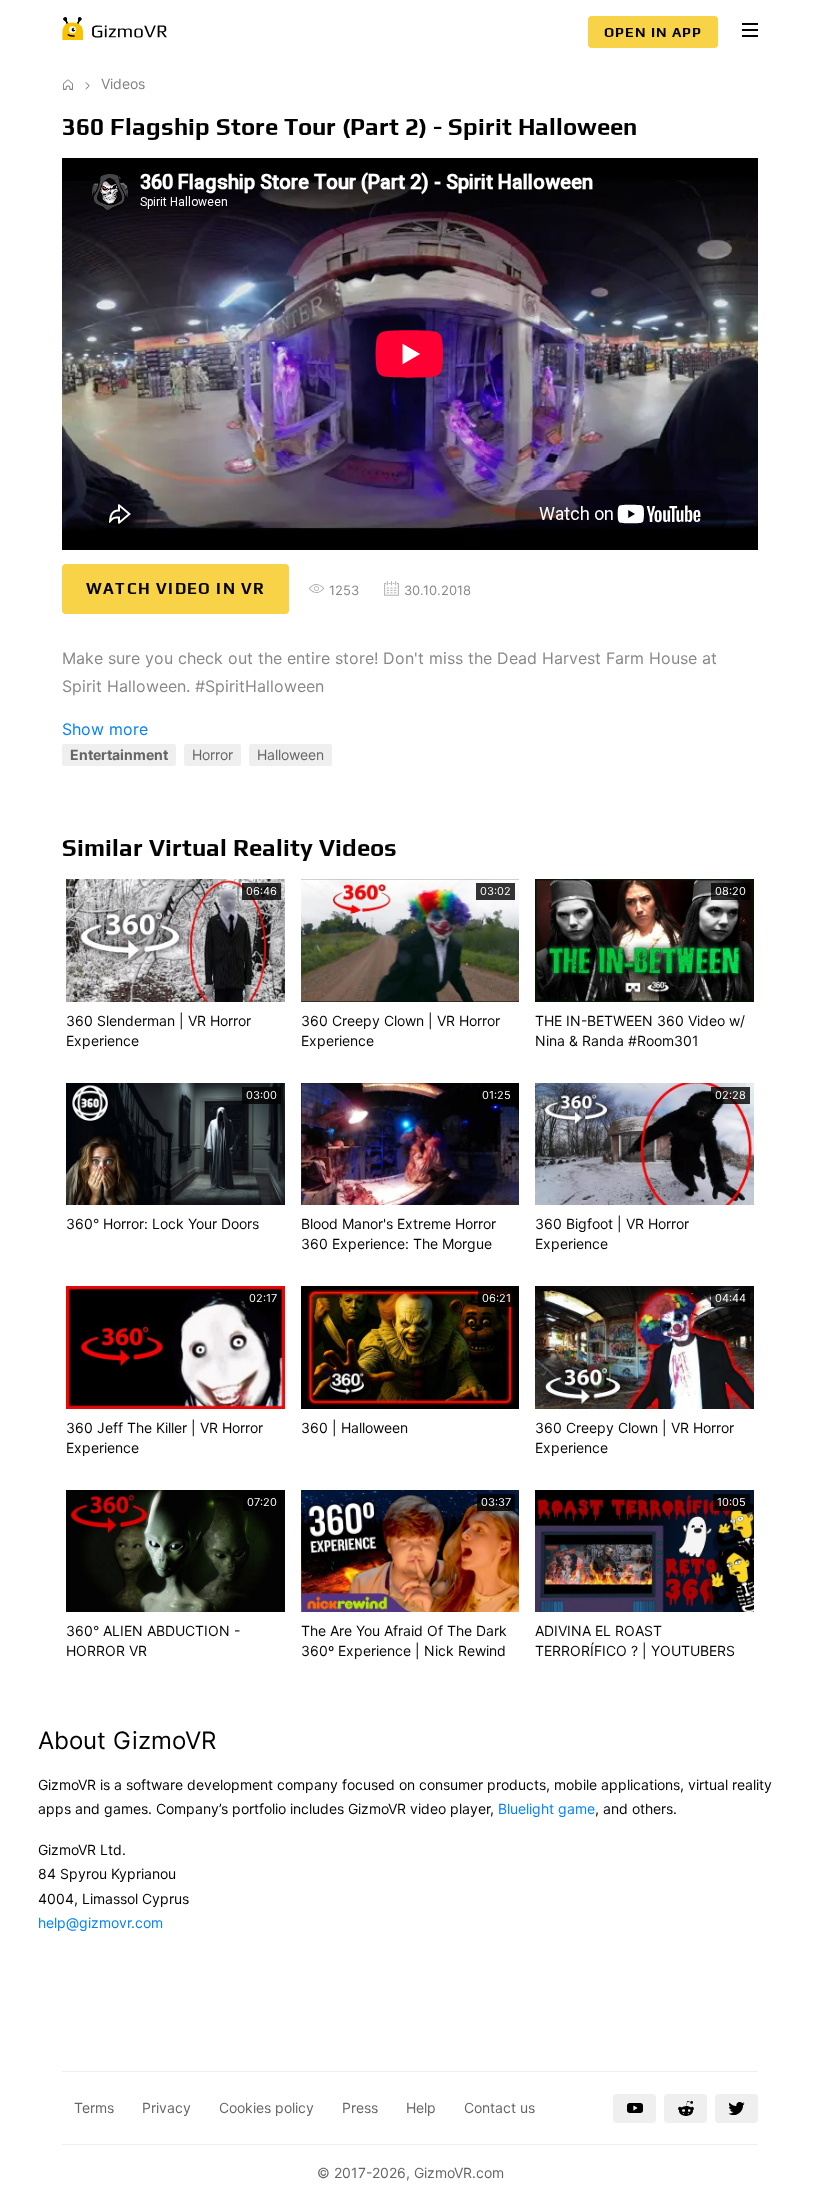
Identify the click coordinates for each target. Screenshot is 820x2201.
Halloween (290, 754)
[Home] (68, 83)
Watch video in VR (175, 588)
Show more (105, 729)
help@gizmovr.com (100, 1922)
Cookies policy (266, 2107)
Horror (212, 754)
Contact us (499, 2107)
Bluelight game (546, 1808)
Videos (123, 83)
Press (360, 2107)
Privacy (166, 2107)
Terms (94, 2107)
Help (421, 2107)
